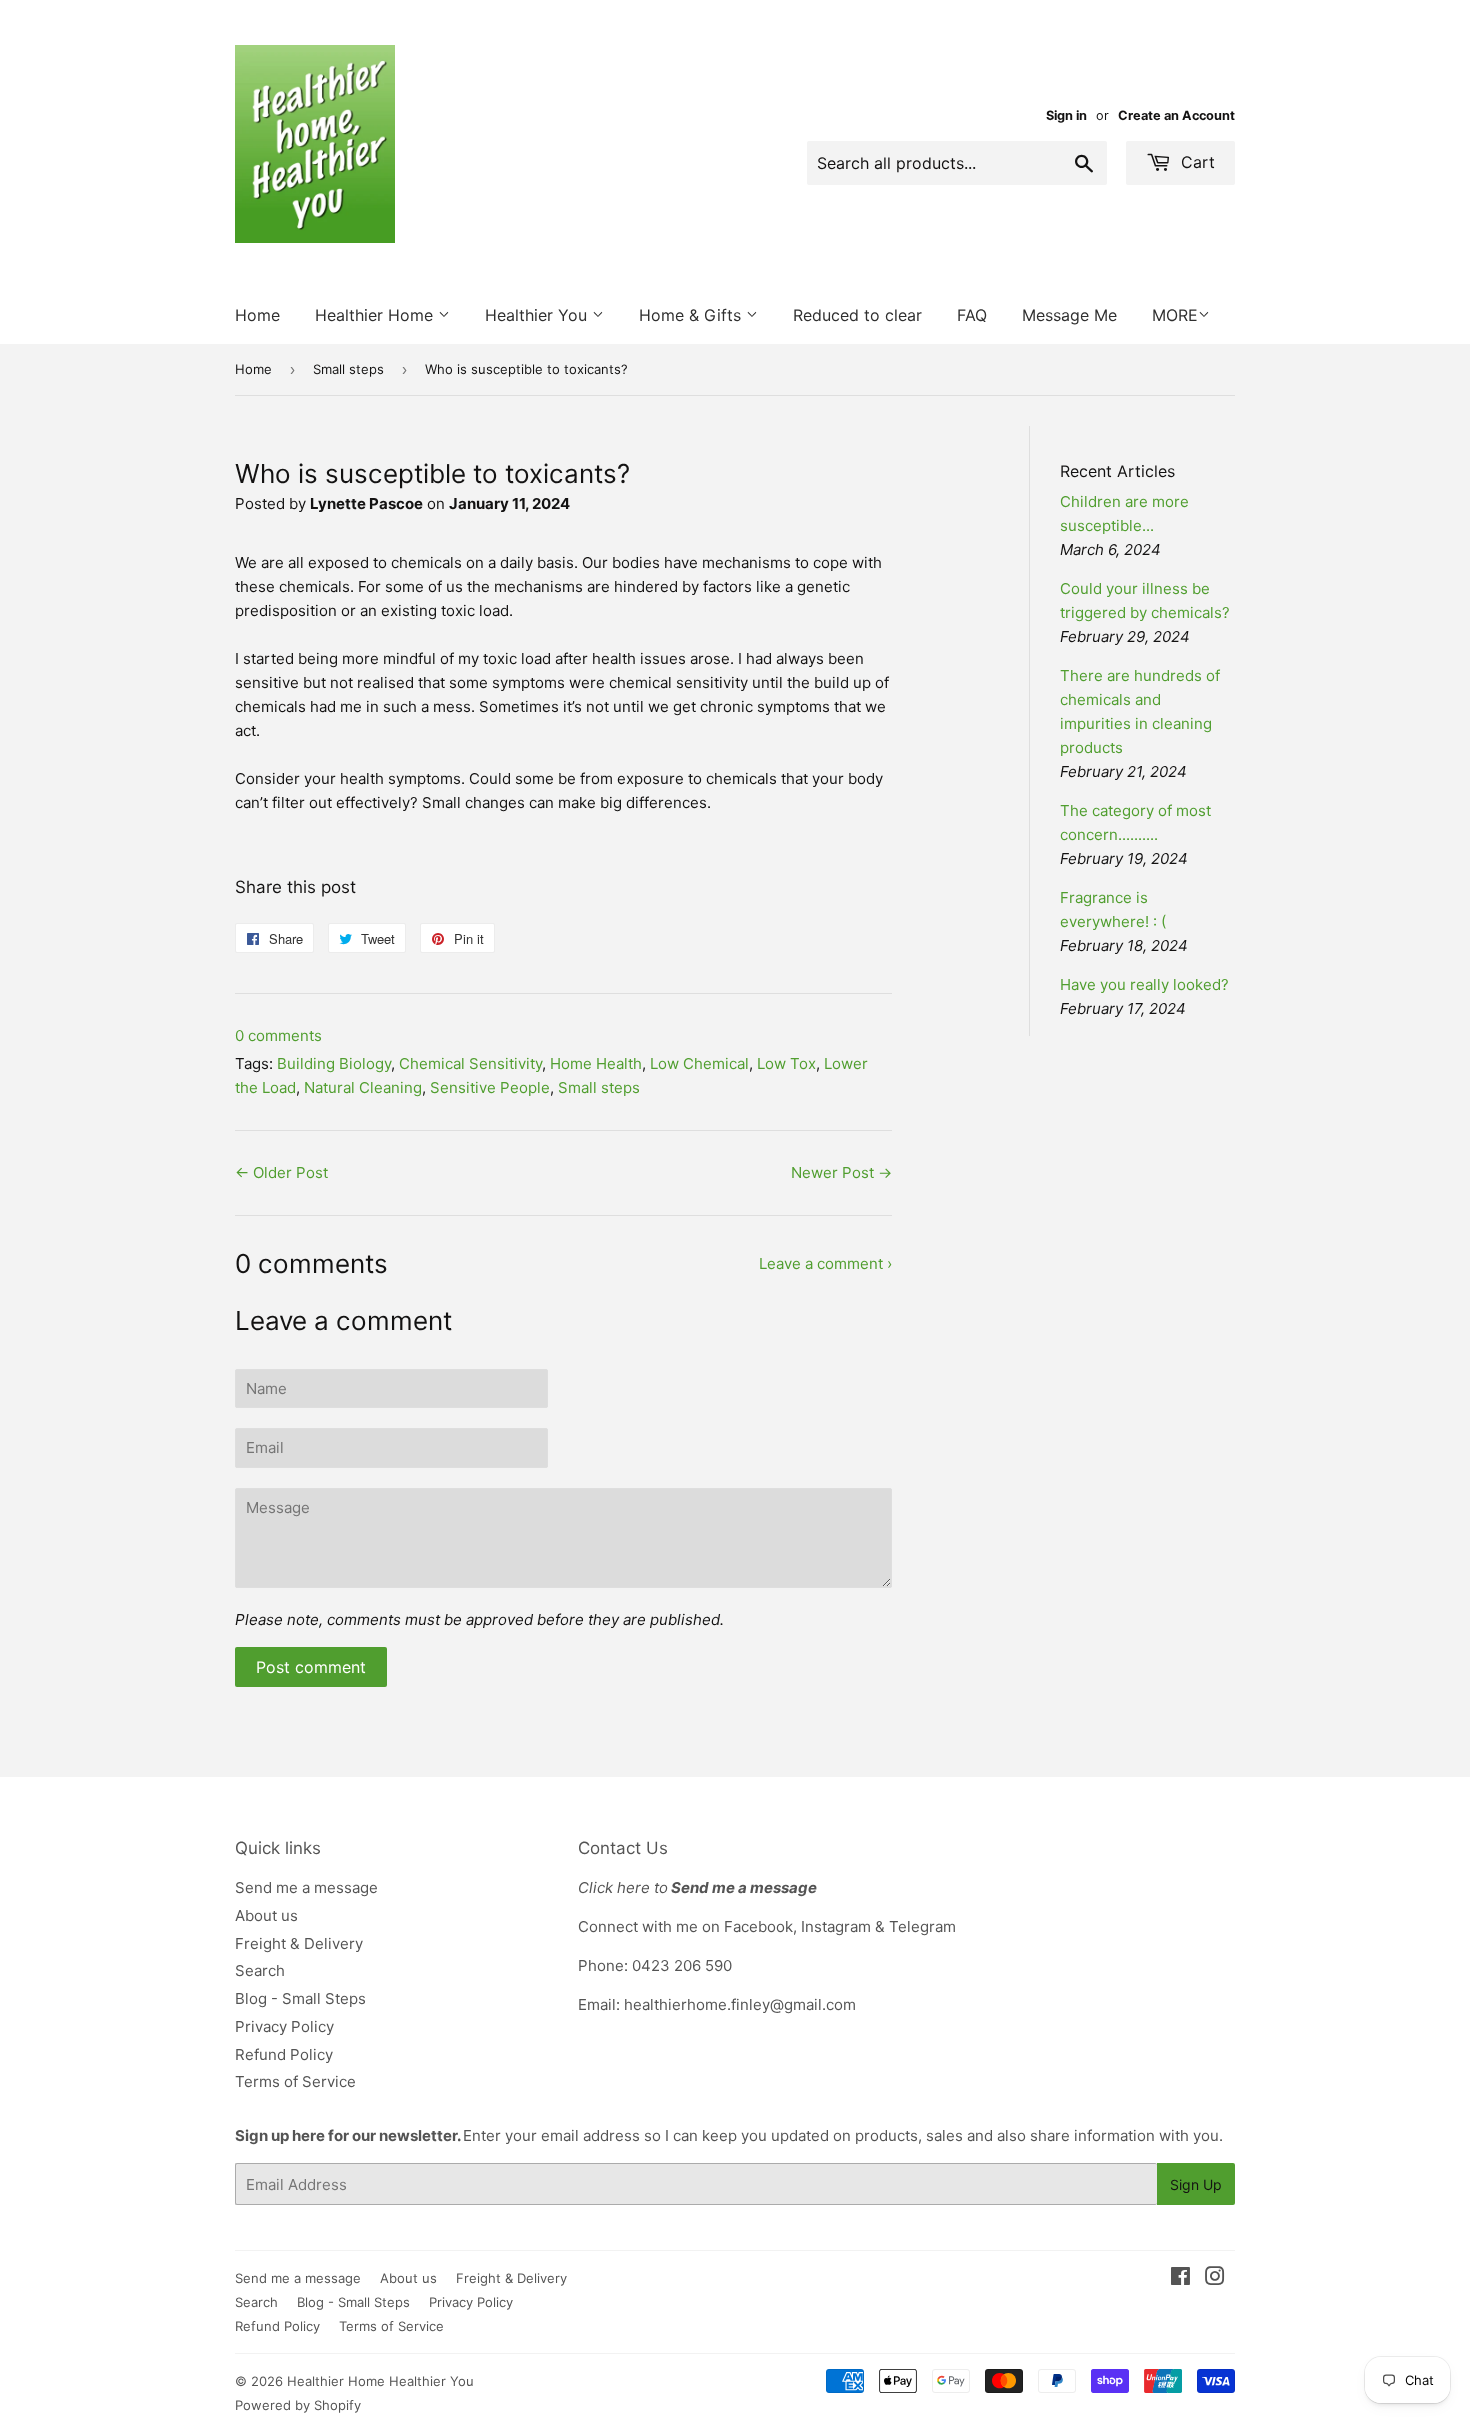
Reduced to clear (857, 315)
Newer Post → (841, 1172)
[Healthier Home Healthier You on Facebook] (1180, 2278)
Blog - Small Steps (300, 1998)
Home (257, 315)
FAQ (972, 315)
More (1175, 315)
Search (260, 1970)
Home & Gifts (692, 315)
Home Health (596, 1063)
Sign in (1066, 115)
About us (266, 1915)
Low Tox (786, 1063)
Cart (1195, 162)
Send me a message (306, 1887)
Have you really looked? (1144, 984)
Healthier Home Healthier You (380, 2381)
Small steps (348, 369)
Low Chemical (699, 1063)
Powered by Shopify (298, 2405)
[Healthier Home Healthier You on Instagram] (1215, 2278)
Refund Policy (284, 2054)
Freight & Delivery (299, 1943)
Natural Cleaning (363, 1087)
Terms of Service (295, 2081)
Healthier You (538, 315)
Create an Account (1176, 115)
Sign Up (1196, 2184)
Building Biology (334, 1063)
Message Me (1069, 315)
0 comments (278, 1035)
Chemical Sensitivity (470, 1063)
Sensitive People (490, 1087)
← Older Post (281, 1172)
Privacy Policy (284, 2026)
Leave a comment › (825, 1263)
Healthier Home (376, 315)
